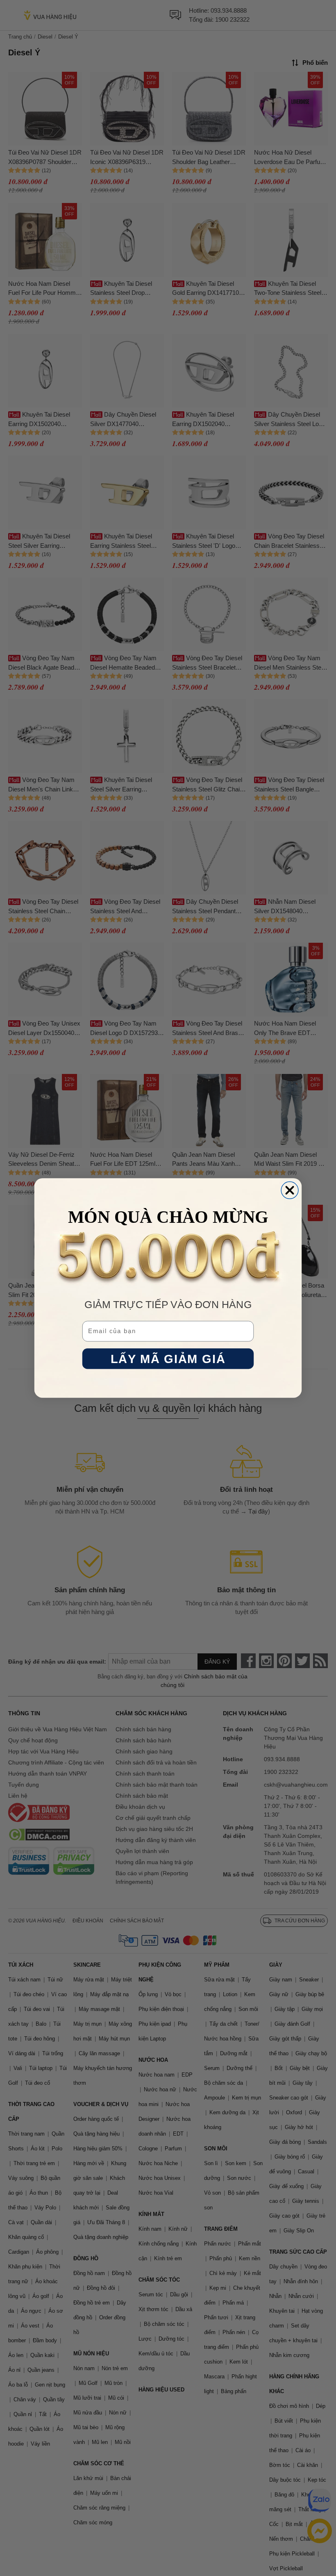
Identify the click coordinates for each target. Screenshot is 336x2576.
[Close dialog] (290, 1190)
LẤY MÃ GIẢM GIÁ (168, 1359)
